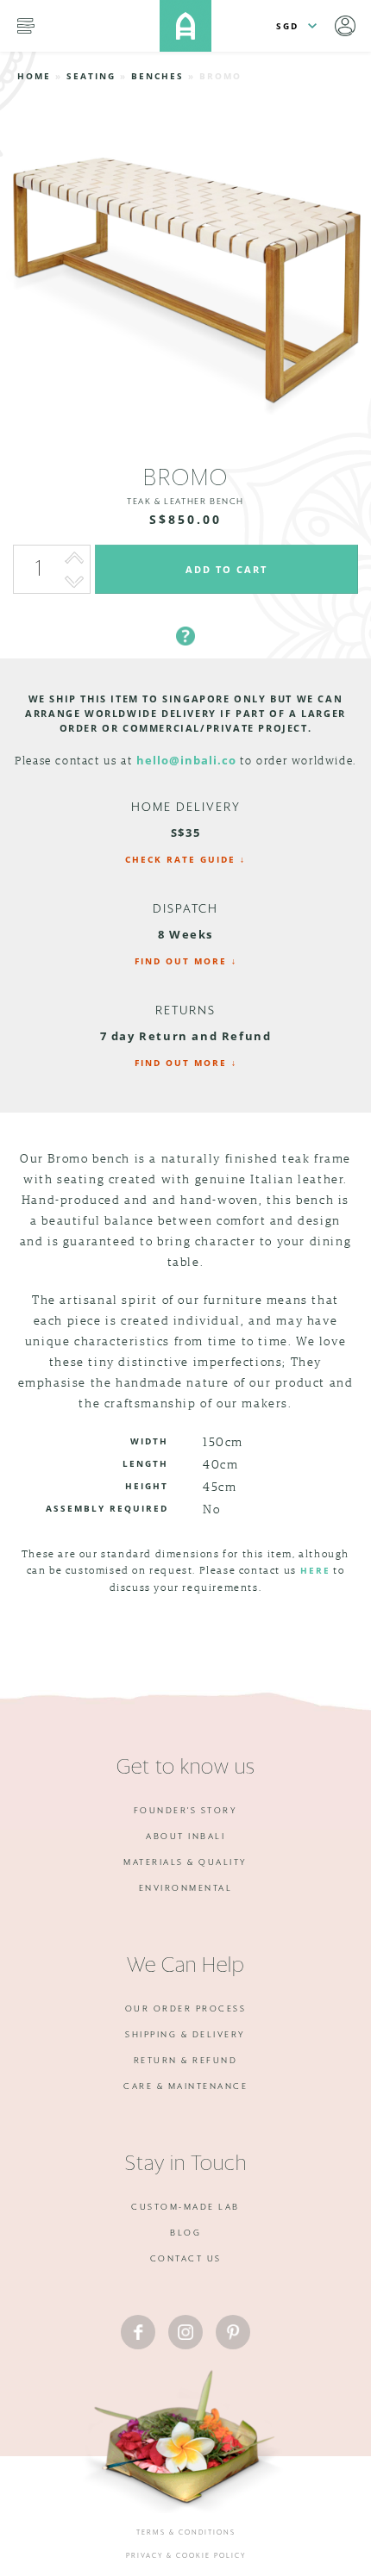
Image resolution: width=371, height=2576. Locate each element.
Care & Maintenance (185, 2086)
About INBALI (185, 1837)
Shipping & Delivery (185, 2035)
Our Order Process (186, 2009)
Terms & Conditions (186, 2533)
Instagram (185, 2332)
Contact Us (186, 2259)
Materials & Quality (185, 1862)
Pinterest (233, 2332)
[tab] (185, 615)
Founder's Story (186, 1811)
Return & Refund (186, 2061)
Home (34, 76)
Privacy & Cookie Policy (186, 2556)
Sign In (345, 26)
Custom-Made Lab (185, 2207)
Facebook (138, 2332)
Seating (91, 76)
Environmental (186, 1888)
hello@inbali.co (186, 760)
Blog (185, 2233)
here (315, 1570)
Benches (157, 76)
